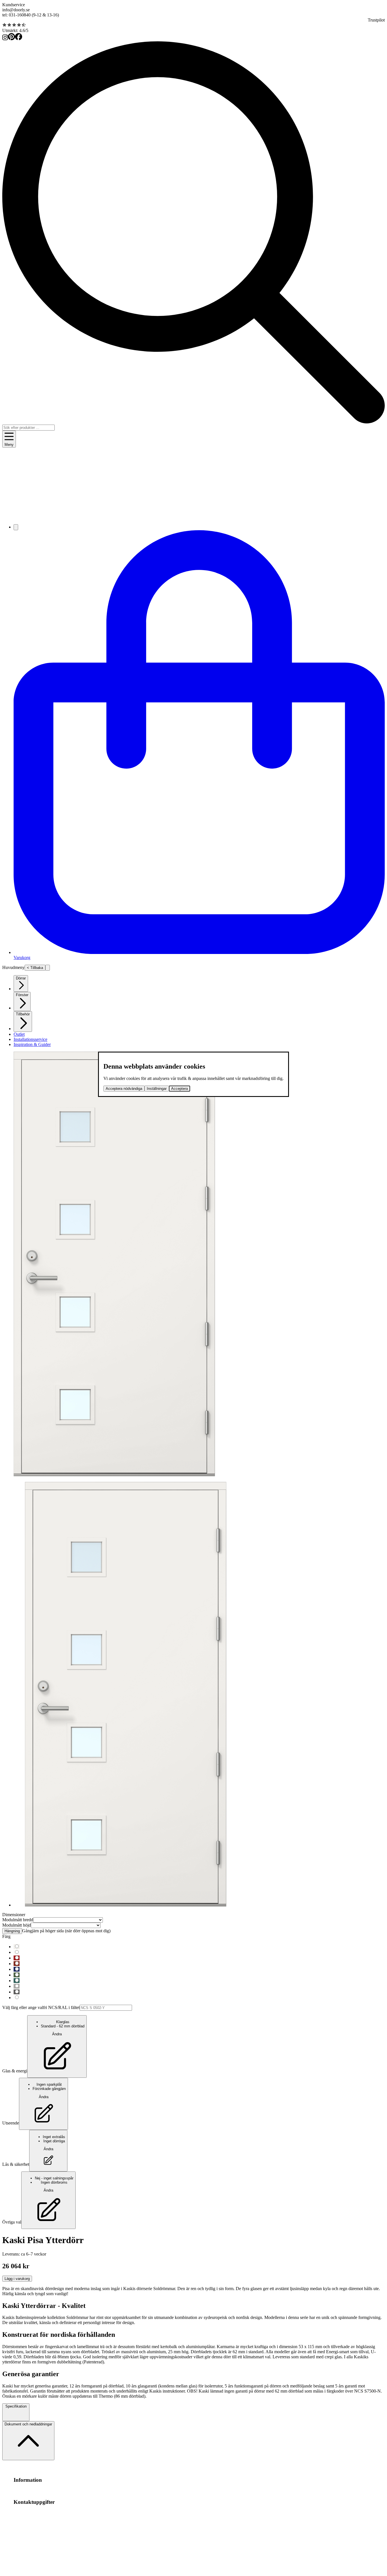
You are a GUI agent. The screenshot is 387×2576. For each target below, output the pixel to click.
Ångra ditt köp (72, 2491)
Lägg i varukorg (17, 2279)
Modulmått (23, 2491)
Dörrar (21, 978)
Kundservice (14, 5)
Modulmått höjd (17, 1925)
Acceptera (179, 1089)
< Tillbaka (35, 968)
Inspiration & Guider (32, 1044)
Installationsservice (30, 1039)
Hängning (12, 1931)
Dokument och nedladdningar (28, 2424)
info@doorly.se (16, 10)
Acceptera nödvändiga (124, 1089)
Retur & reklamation (120, 2491)
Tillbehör (23, 1014)
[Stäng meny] (48, 968)
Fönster (22, 995)
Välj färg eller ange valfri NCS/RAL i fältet (41, 2007)
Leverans (93, 2491)
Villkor (53, 2491)
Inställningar (157, 1089)
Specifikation (16, 2406)
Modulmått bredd (18, 1920)
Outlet (19, 1034)
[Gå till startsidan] (193, 517)
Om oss (40, 2491)
